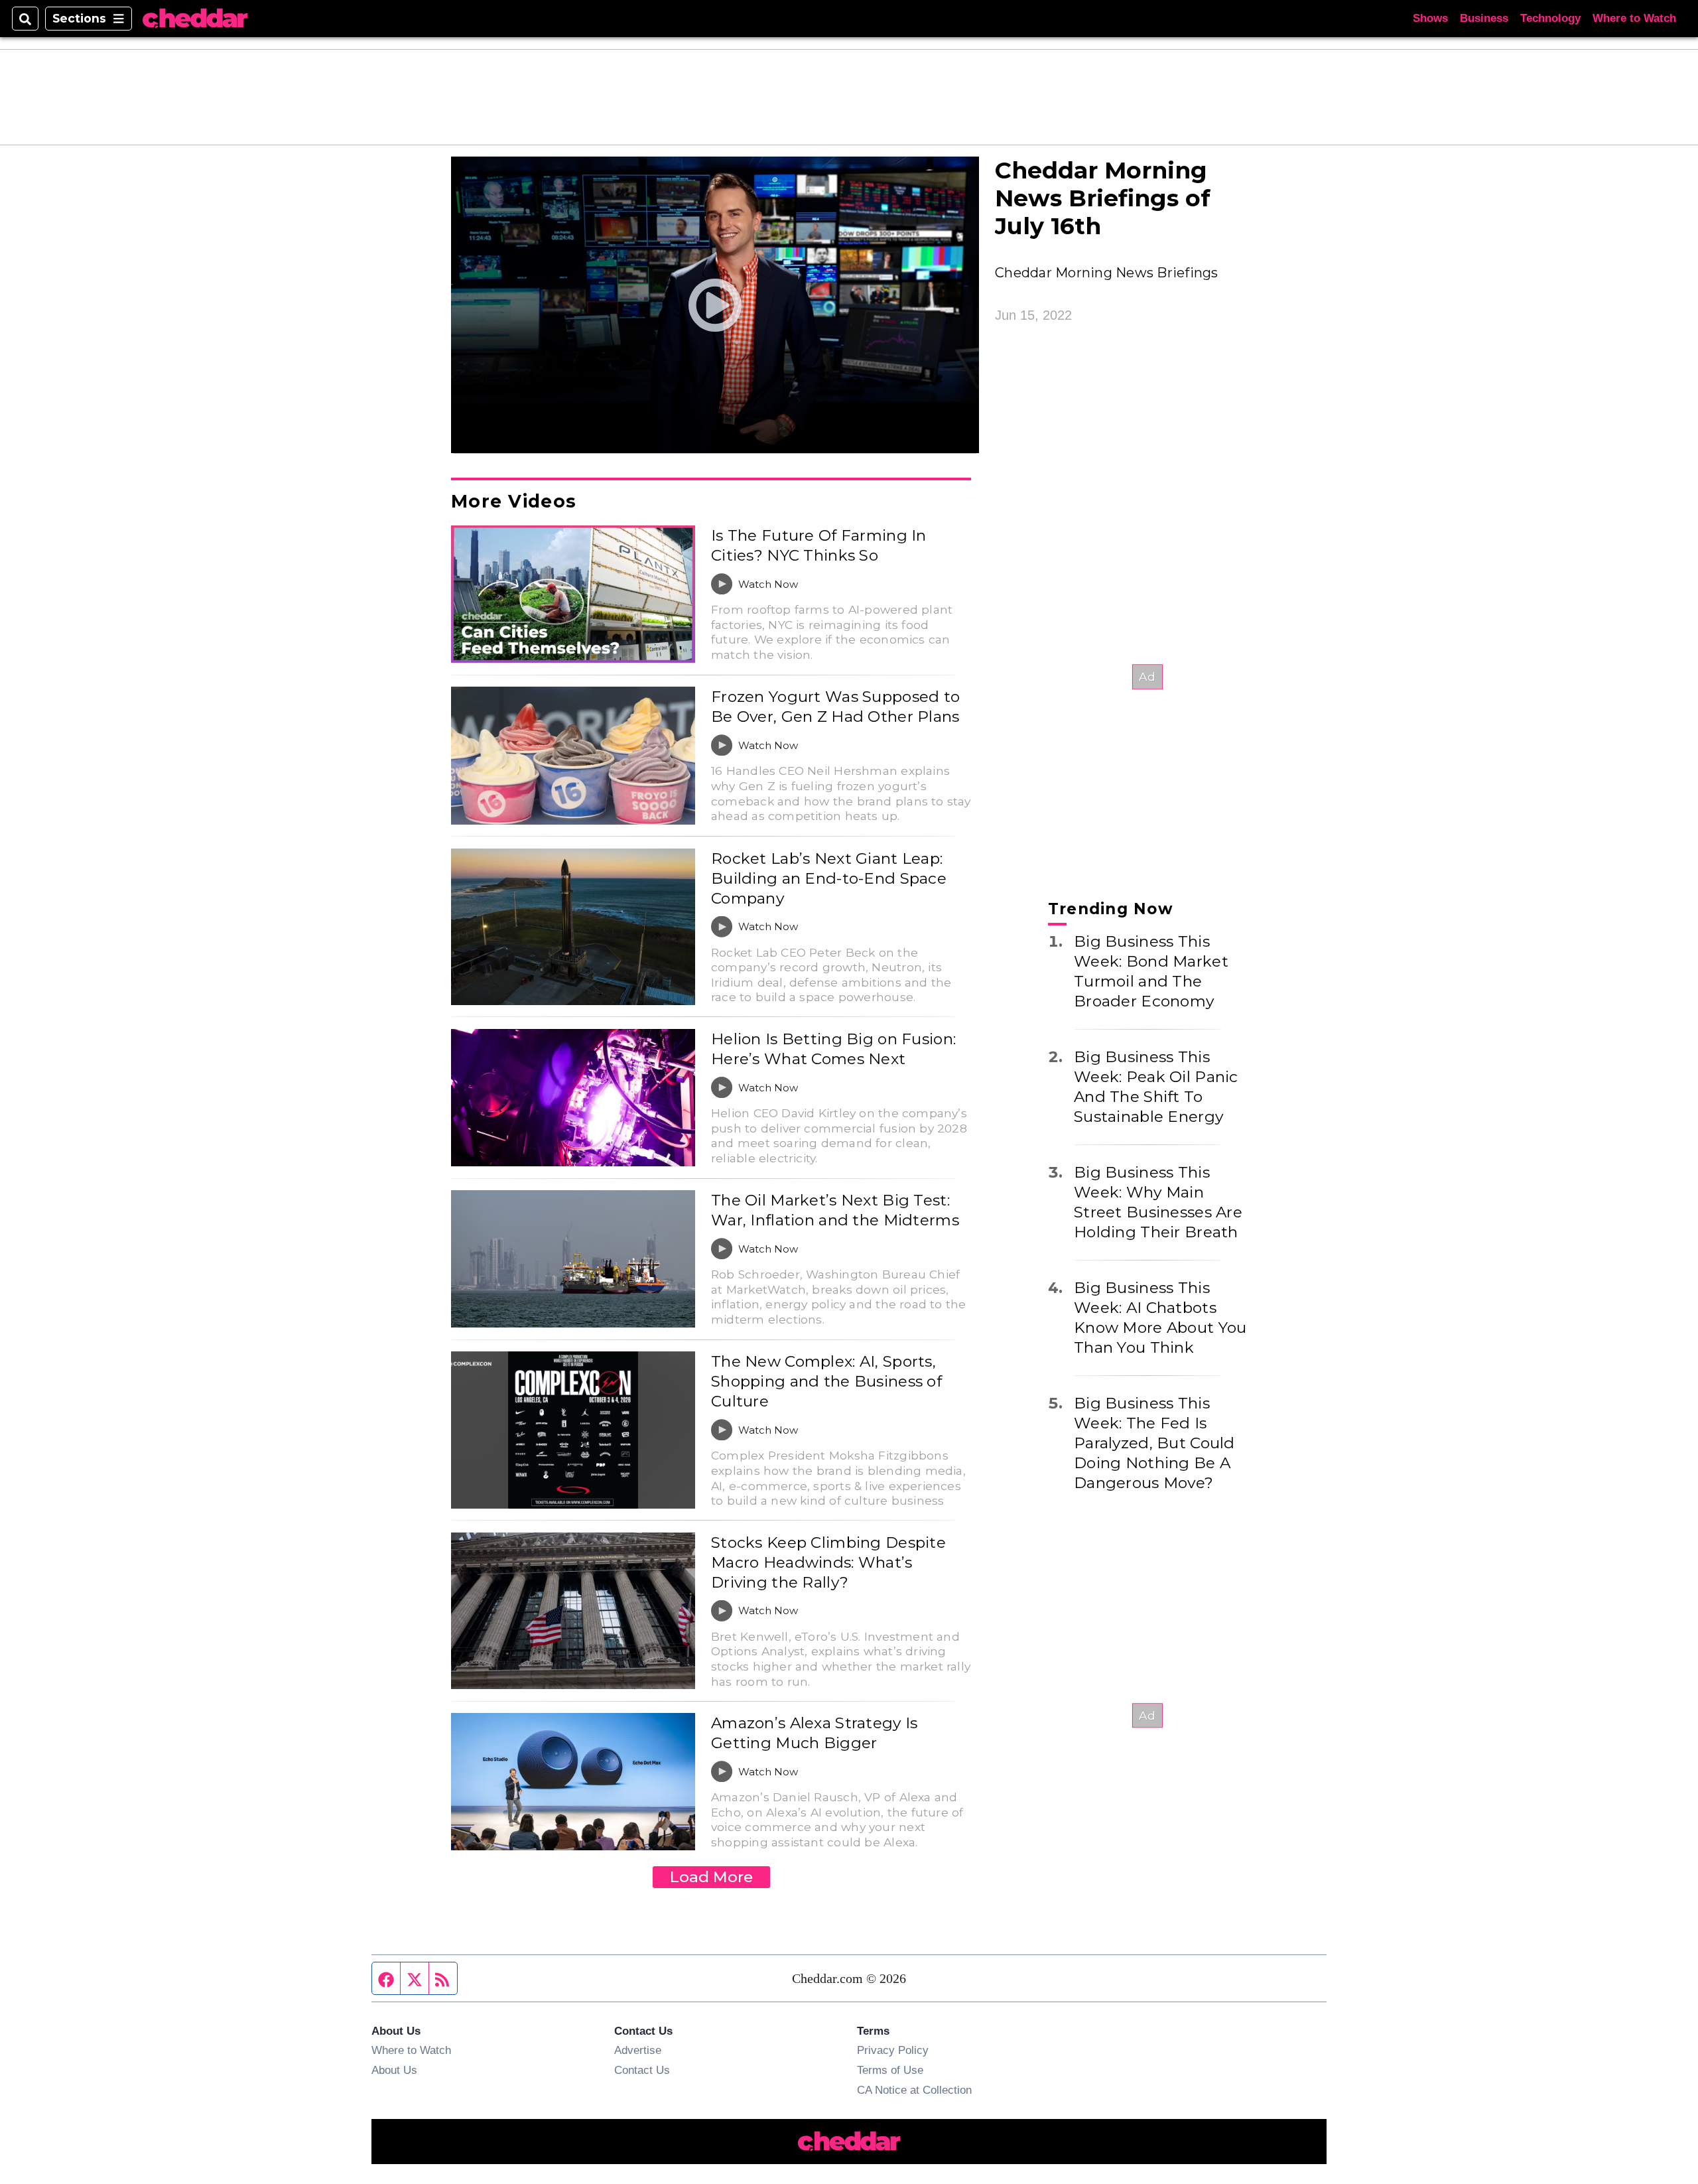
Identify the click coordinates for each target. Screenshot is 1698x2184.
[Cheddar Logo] (195, 19)
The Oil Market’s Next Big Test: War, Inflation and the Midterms (835, 1210)
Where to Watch (1634, 18)
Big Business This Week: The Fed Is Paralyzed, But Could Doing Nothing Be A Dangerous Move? (1154, 1443)
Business (1484, 18)
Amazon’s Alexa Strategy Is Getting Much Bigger (814, 1733)
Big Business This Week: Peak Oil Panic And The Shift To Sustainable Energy (1156, 1087)
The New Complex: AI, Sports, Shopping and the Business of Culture (826, 1381)
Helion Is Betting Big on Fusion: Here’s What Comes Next (833, 1049)
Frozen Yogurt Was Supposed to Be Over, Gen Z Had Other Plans (835, 707)
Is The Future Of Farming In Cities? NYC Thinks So (819, 545)
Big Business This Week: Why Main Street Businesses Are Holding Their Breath (1158, 1202)
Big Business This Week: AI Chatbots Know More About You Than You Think (1160, 1318)
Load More (711, 1877)
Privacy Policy (893, 2050)
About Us (394, 2070)
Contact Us (642, 2070)
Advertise (638, 2050)
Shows (1430, 18)
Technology (1550, 18)
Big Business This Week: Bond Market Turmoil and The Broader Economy (1151, 971)
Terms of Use (890, 2070)
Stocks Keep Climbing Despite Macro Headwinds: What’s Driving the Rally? (828, 1562)
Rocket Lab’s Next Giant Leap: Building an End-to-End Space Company (829, 878)
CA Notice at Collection (914, 2090)
